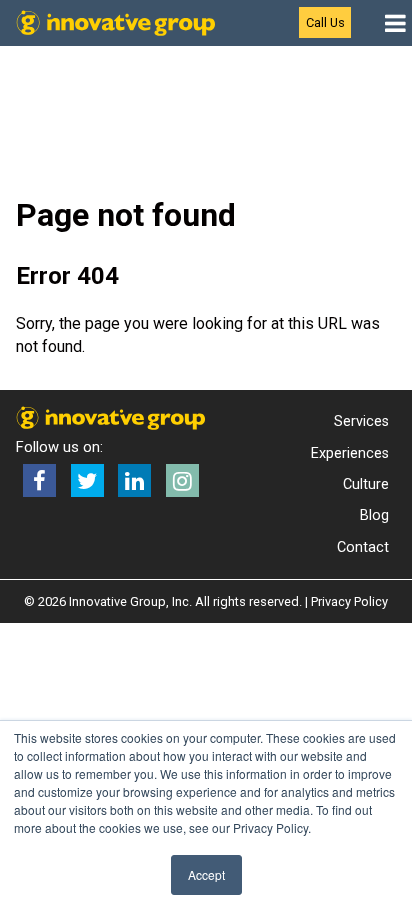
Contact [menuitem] (363, 547)
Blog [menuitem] (374, 515)
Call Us (325, 22)
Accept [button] (206, 874)
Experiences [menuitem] (350, 453)
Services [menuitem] (361, 421)
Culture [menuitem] (366, 484)
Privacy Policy (349, 601)
